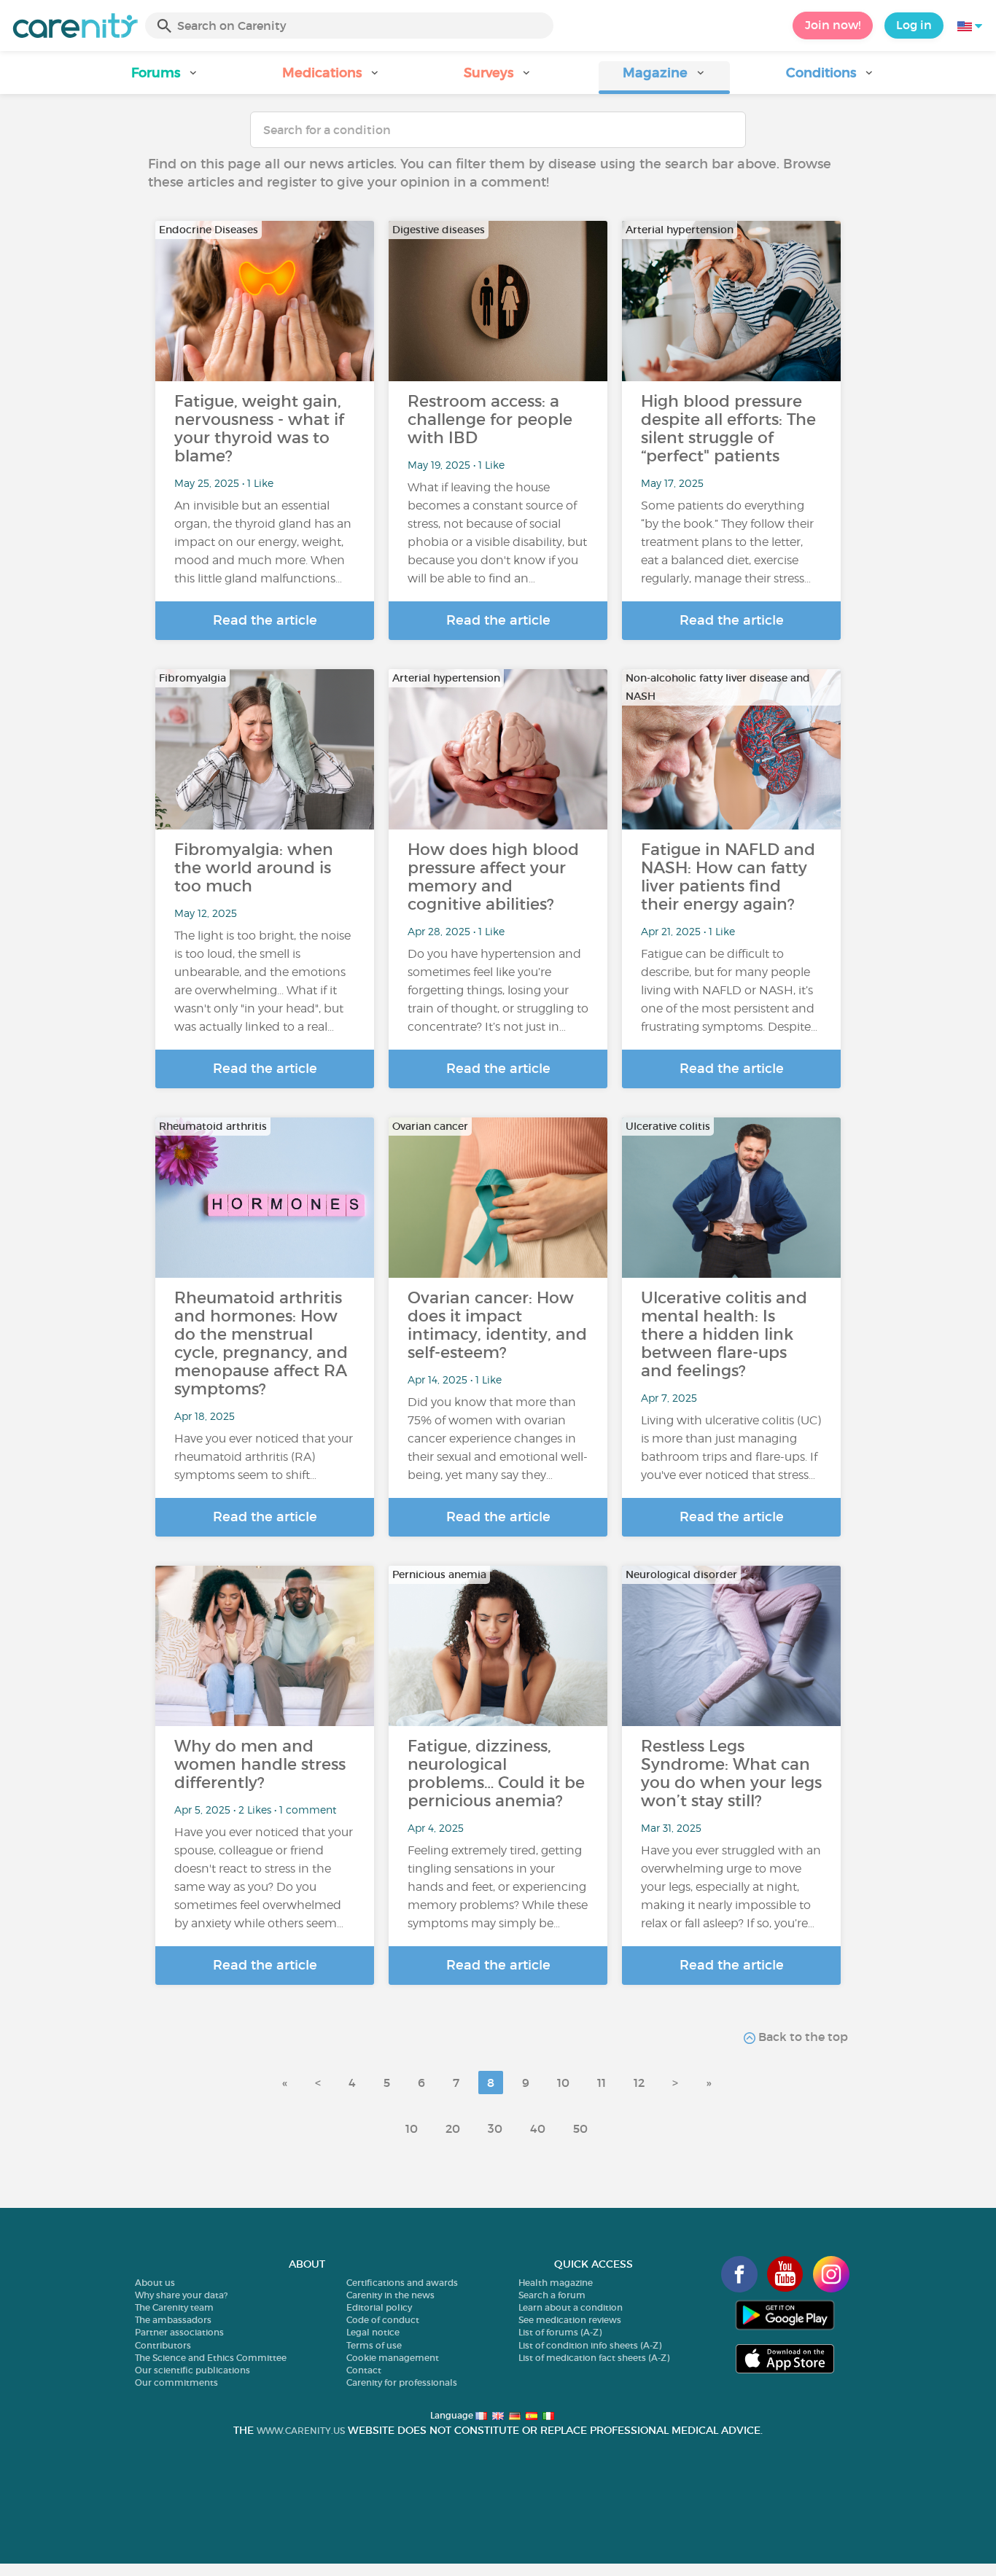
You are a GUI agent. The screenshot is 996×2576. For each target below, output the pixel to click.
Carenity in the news (390, 2295)
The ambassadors (173, 2320)
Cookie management (393, 2358)
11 (602, 2083)
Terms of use (374, 2345)
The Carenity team (174, 2307)
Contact (364, 2370)
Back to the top (802, 2037)
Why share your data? (181, 2295)
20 (453, 2128)
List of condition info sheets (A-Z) (590, 2345)
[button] (166, 78)
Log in (914, 25)
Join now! (833, 25)
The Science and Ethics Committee (211, 2358)
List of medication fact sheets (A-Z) (594, 2358)
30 (495, 2128)
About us (155, 2283)
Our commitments (176, 2382)
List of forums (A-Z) (560, 2332)
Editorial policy (379, 2307)
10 (563, 2083)
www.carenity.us (301, 2431)
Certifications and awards (402, 2283)
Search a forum (552, 2295)
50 (580, 2128)
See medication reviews (570, 2320)
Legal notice (373, 2332)
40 (538, 2128)
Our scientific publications (192, 2370)
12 (639, 2083)
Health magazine (556, 2283)
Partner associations (179, 2332)
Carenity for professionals (402, 2382)
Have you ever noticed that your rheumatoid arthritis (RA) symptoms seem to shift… (264, 1457)
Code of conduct (383, 2320)
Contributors (163, 2345)
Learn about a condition (571, 2307)
